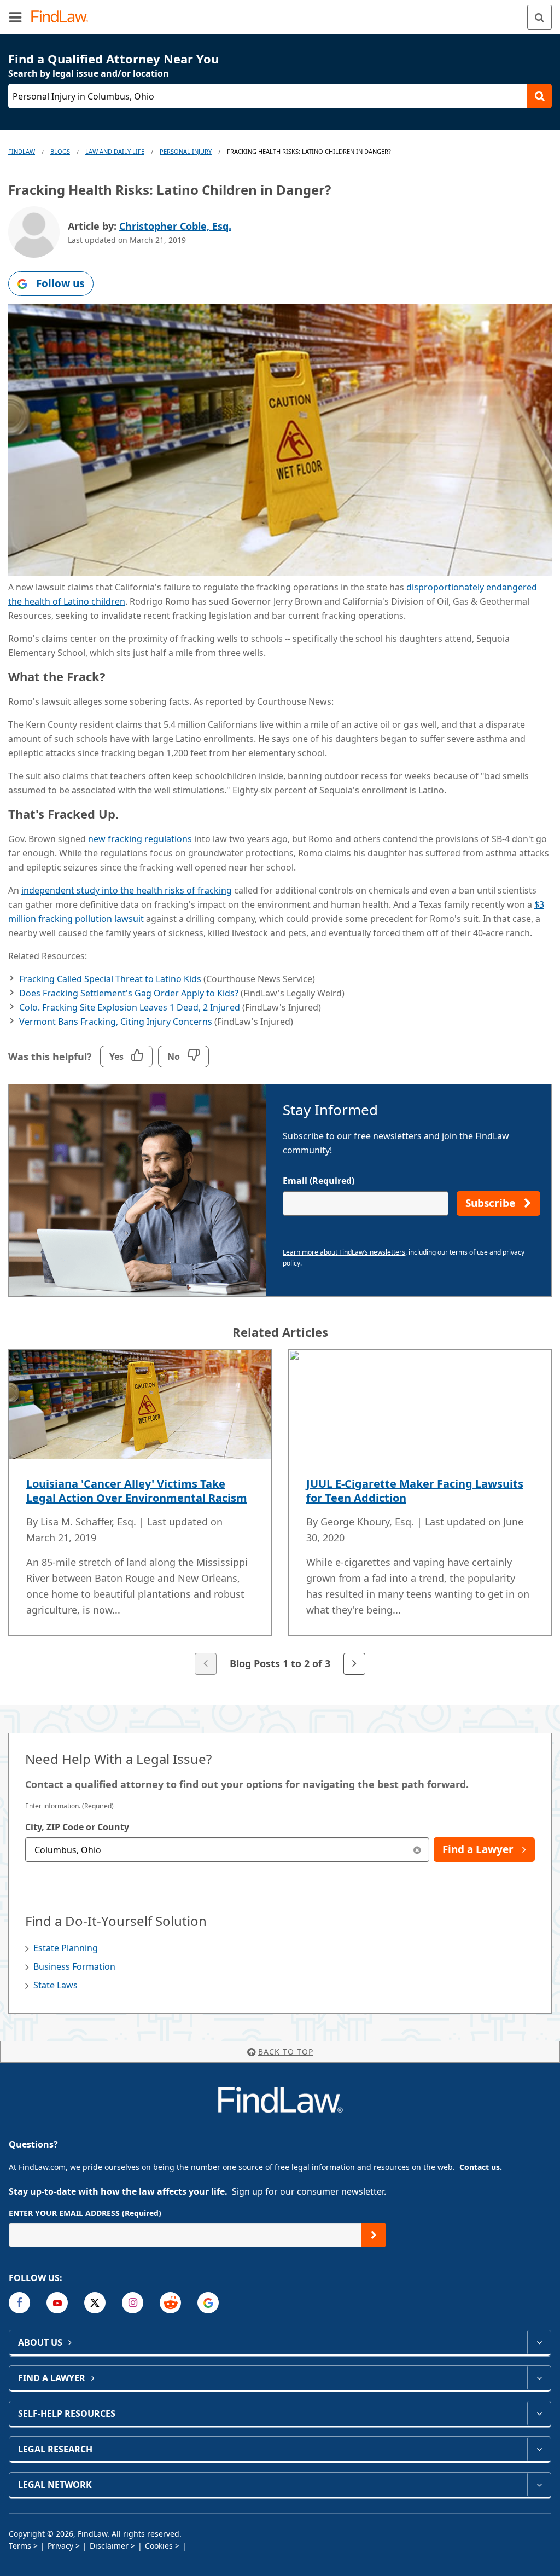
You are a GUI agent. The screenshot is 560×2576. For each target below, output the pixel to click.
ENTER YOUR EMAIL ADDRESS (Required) (85, 2213)
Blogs (60, 151)
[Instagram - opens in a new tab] (133, 2303)
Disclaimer (109, 2546)
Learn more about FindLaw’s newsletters (344, 1252)
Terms (20, 2546)
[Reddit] (170, 2303)
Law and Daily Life (115, 151)
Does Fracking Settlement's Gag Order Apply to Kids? (129, 993)
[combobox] (227, 1850)
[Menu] (15, 17)
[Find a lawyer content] (539, 2378)
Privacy (60, 2546)
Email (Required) (319, 1181)
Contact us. (481, 2167)
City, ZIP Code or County (77, 1827)
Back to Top (286, 2052)
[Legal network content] (539, 2485)
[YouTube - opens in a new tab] (57, 2303)
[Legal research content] (539, 2449)
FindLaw (22, 151)
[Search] (539, 17)
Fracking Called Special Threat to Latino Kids (110, 979)
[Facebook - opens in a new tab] (19, 2303)
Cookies (159, 2546)
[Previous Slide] (206, 1664)
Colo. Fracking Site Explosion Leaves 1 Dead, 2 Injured (130, 1007)
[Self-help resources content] (539, 2413)
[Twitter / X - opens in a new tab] (95, 2303)
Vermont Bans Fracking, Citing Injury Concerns (116, 1022)
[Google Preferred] (208, 2303)
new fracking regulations (140, 839)
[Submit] (374, 2235)
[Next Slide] (354, 1664)
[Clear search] (417, 1850)
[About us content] (539, 2342)
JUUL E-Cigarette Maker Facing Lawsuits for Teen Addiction (415, 1491)
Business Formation (74, 1966)
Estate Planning (66, 1948)
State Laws (56, 1985)
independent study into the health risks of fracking (127, 890)
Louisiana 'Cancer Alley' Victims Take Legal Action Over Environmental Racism (137, 1491)
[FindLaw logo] (63, 17)
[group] (280, 1513)
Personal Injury (186, 151)
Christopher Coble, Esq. (175, 226)
